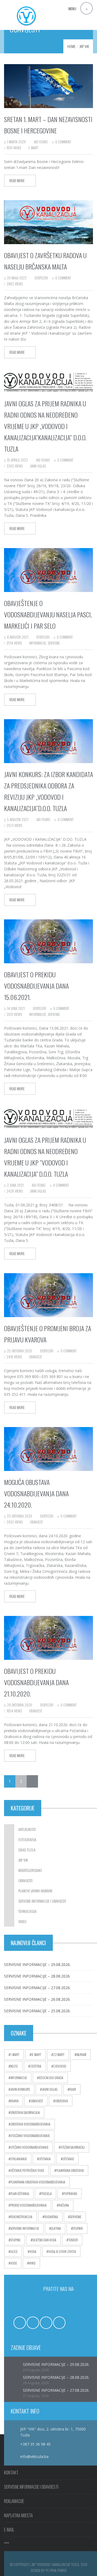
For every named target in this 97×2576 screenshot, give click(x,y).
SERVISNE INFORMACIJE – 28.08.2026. (37, 1976)
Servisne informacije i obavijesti (42, 1901)
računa (64, 2205)
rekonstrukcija (21, 2217)
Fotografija (27, 1839)
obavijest (36, 1357)
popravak (70, 2194)
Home (71, 46)
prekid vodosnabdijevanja (28, 2205)
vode (14, 2263)
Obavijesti (25, 1880)
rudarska (51, 2217)
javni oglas (38, 466)
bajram (81, 2054)
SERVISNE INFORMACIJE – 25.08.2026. (37, 2011)
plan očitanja (20, 2194)
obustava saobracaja (25, 2112)
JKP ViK (84, 46)
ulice (14, 2251)
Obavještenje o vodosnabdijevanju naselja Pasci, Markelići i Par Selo (48, 614)
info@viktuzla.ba (34, 2456)
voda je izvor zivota (62, 2251)
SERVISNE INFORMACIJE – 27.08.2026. (37, 1988)
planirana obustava (70, 2170)
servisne (54, 643)
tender (73, 2240)
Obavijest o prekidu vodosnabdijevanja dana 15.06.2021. (36, 986)
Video (22, 1921)
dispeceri (41, 278)
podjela (46, 2194)
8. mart (36, 2054)
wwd (32, 2263)
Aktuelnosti (27, 1829)
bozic (14, 2066)
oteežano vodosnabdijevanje (30, 2136)
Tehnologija (27, 1911)
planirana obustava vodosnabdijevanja (38, 2182)
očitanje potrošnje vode (27, 2170)
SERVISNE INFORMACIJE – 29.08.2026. (37, 1964)
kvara (14, 2101)
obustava (61, 2101)
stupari (78, 2228)
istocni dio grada (51, 2078)
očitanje (68, 2159)
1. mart (33, 148)
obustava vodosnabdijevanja (30, 2124)
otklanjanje (19, 2159)
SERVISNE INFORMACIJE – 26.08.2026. (37, 1999)
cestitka (36, 2066)
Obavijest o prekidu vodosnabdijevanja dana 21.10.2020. (36, 1682)
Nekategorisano (30, 1870)
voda (33, 2251)
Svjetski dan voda (44, 2240)
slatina (56, 2228)
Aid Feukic (41, 142)
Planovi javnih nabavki (35, 1891)
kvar (73, 2089)
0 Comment (63, 142)
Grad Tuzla (27, 1850)
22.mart (59, 2054)
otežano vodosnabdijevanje (29, 2147)
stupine (15, 2240)
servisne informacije (25, 2228)
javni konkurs (20, 2089)
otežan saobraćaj (72, 2147)
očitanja (45, 2159)
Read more (17, 181)
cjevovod (60, 2066)
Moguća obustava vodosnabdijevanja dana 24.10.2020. (36, 1493)
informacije (38, 643)
